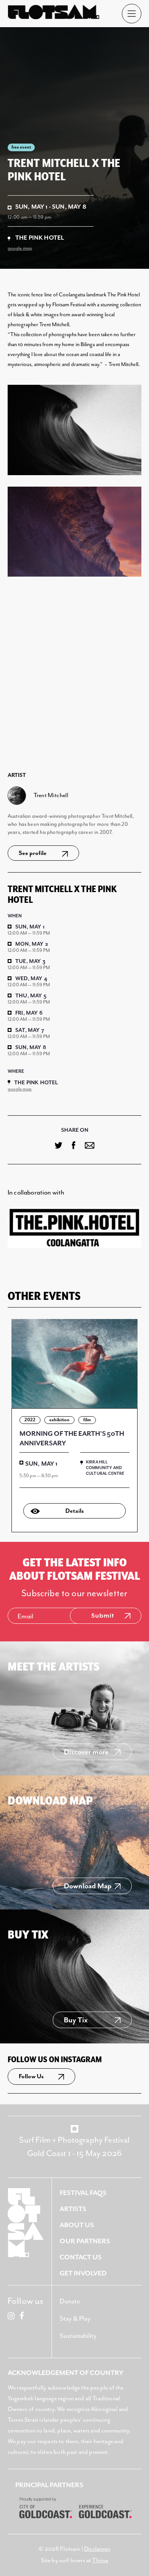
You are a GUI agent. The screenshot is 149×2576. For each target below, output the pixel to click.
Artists (73, 2209)
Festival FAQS (83, 2193)
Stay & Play (75, 2319)
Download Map (88, 1886)
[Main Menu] (132, 14)
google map (20, 248)
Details (74, 1511)
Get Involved (83, 2274)
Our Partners (85, 2241)
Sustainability (78, 2336)
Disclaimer (97, 2549)
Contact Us (81, 2257)
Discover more (86, 1752)
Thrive (100, 2561)
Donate (70, 2302)
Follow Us (31, 2077)
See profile (33, 853)
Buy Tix (76, 2020)
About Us (77, 2225)
